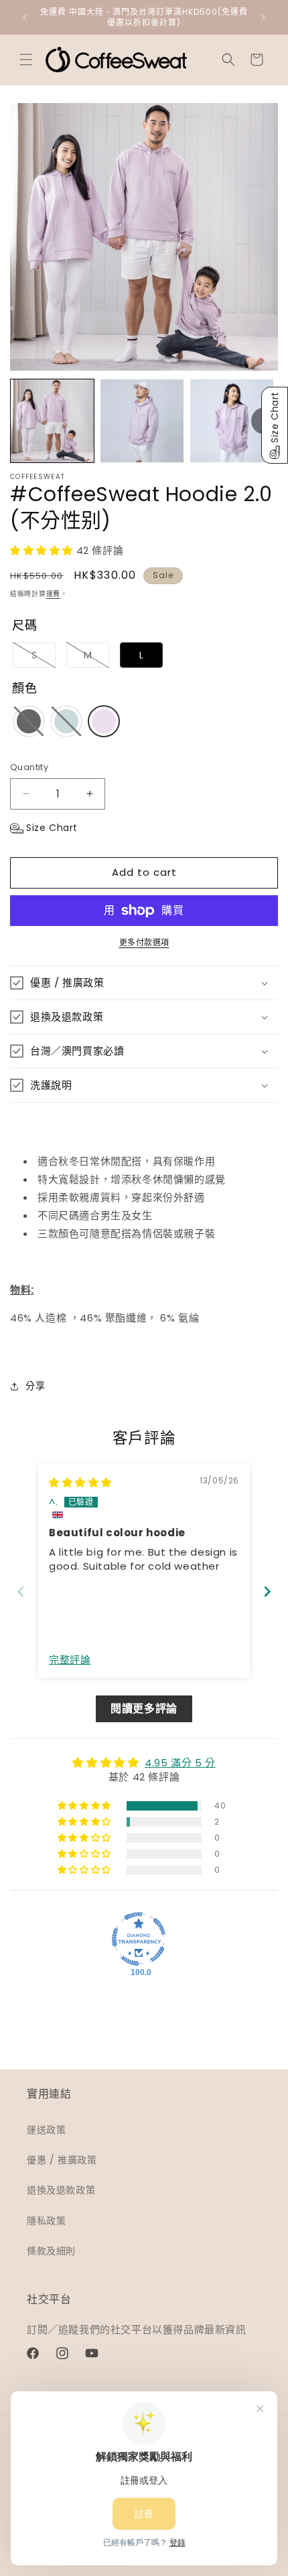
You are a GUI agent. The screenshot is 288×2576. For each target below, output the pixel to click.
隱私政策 (46, 2221)
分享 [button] (35, 1386)
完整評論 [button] (70, 1660)
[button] (26, 60)
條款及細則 (51, 2251)
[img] (80, 1482)
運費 (53, 594)
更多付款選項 (144, 942)
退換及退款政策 (61, 2190)
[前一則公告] (25, 17)
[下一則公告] (263, 17)
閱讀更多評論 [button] (144, 1709)
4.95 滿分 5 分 (180, 1763)
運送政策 (46, 2130)
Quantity (29, 767)
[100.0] (139, 1939)
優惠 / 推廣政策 (62, 2160)
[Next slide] (267, 1591)
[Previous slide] (21, 1591)
